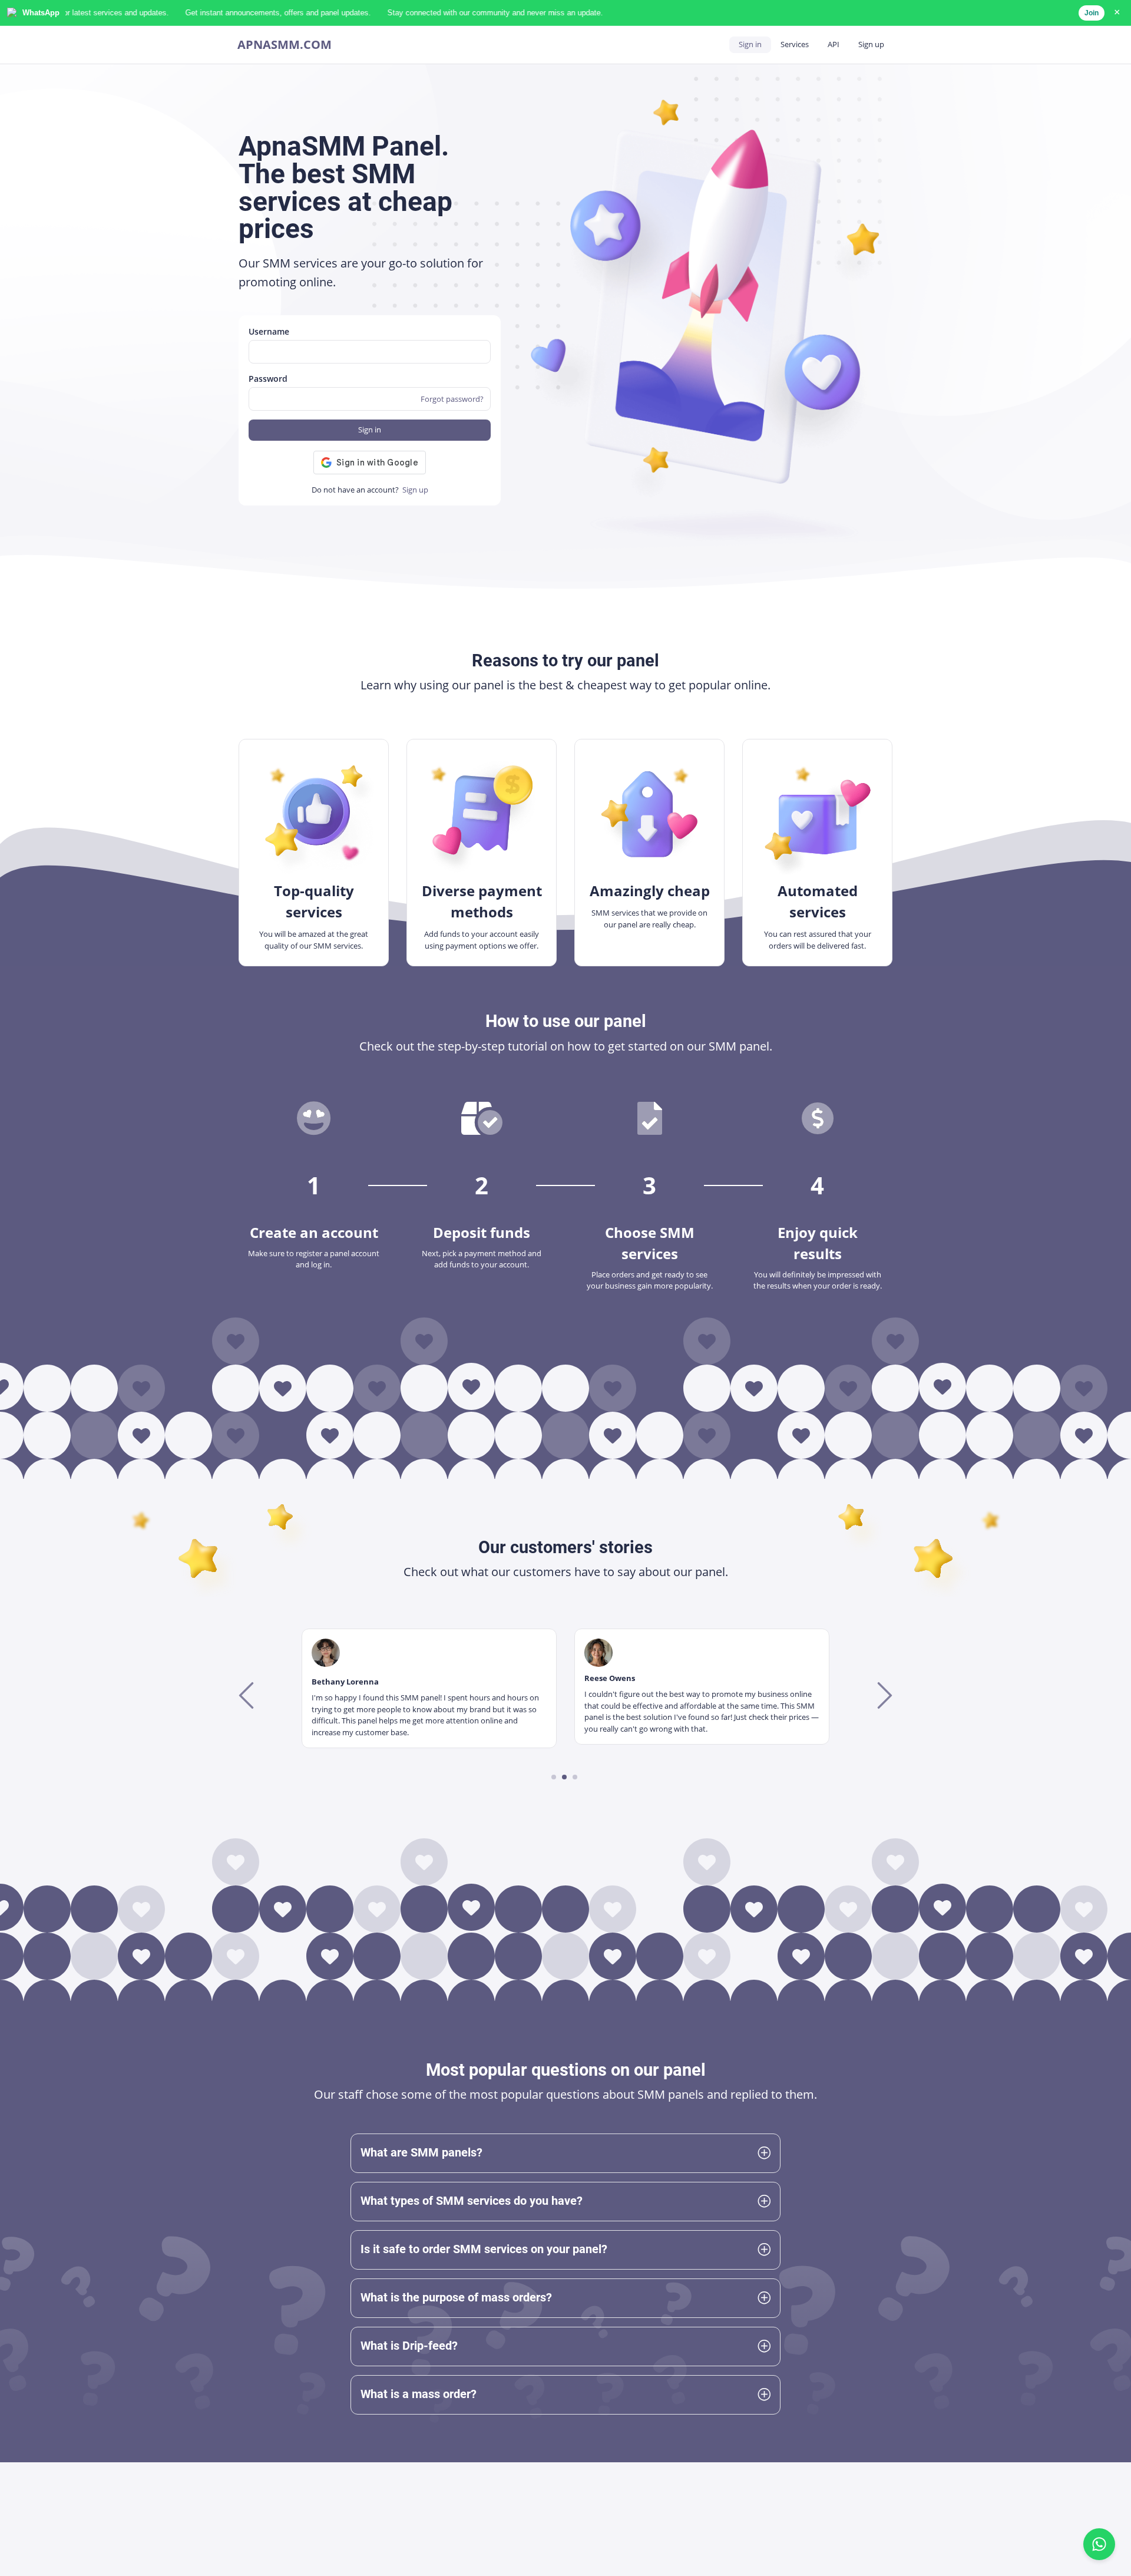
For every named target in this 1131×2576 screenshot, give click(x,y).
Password (268, 379)
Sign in (750, 44)
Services (795, 44)
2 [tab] (565, 1777)
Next (883, 1695)
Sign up (871, 44)
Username (269, 331)
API (834, 44)
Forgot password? (452, 399)
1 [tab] (554, 1777)
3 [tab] (575, 1777)
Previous (248, 1695)
